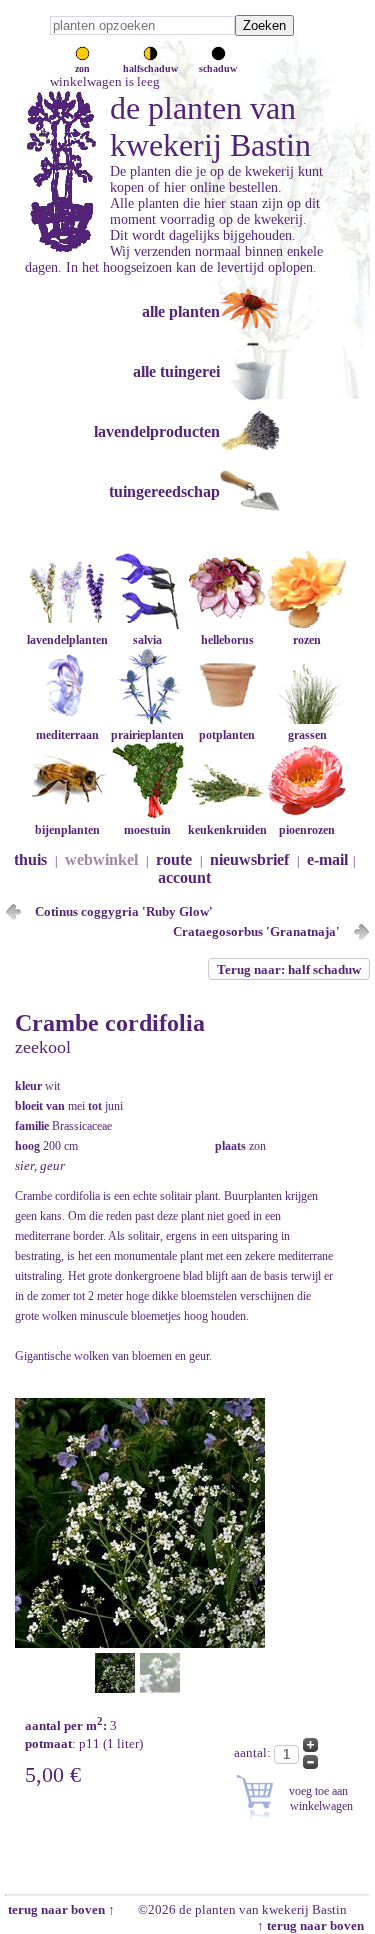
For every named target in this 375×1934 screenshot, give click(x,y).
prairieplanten (147, 735)
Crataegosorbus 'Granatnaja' (256, 931)
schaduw (218, 68)
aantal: (254, 1752)
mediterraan (67, 735)
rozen (307, 640)
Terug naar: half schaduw (289, 969)
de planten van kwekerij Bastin (210, 126)
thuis (30, 859)
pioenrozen (307, 830)
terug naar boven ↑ (60, 1909)
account (184, 877)
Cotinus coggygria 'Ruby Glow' (124, 911)
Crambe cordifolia (110, 1023)
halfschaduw (150, 68)
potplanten (227, 735)
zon (82, 68)
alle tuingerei (176, 371)
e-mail (327, 859)
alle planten (181, 311)
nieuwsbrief (249, 859)
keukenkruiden (227, 830)
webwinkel (101, 859)
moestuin (147, 830)
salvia (147, 640)
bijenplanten (67, 830)
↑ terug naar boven (313, 1925)
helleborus (227, 640)
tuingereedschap (164, 491)
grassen (307, 735)
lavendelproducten (157, 431)
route (174, 859)
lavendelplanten (67, 640)
